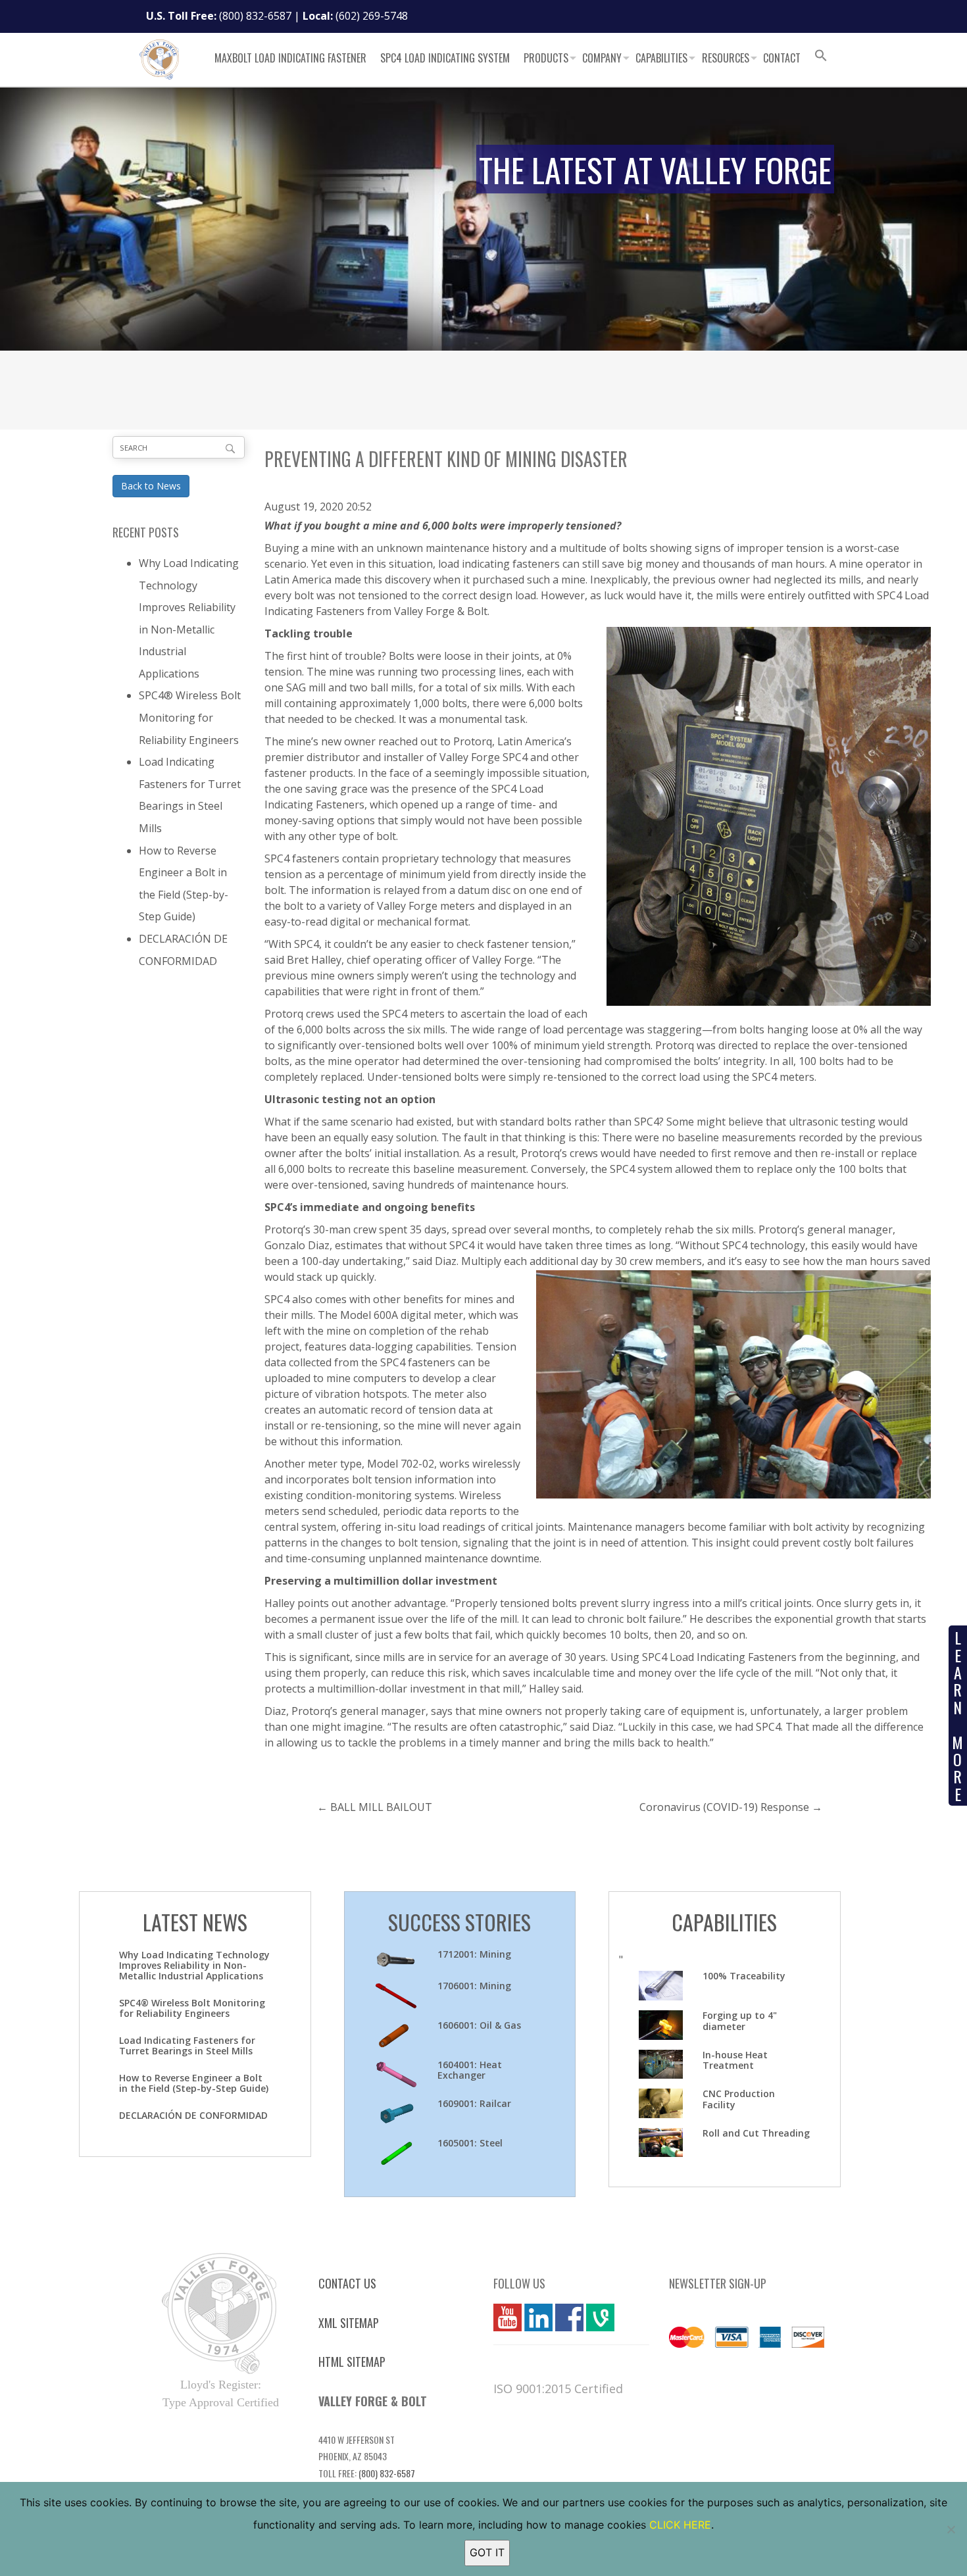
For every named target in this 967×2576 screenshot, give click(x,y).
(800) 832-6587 (255, 16)
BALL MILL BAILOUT (381, 1807)
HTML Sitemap (352, 2362)
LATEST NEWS (195, 1922)
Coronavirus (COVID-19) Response (724, 1807)
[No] (951, 2529)
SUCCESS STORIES (459, 1922)
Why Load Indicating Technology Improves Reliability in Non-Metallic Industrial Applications (194, 1965)
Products (546, 58)
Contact (782, 58)
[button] (821, 57)
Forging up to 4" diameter (740, 2021)
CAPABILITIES (724, 1922)
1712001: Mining (474, 1954)
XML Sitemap (349, 2323)
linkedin (538, 2317)
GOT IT (487, 2552)
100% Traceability (744, 1976)
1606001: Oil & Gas (479, 2025)
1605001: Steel (470, 2143)
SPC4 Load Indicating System (445, 58)
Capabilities (661, 58)
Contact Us (347, 2283)
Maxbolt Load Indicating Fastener (290, 58)
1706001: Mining (474, 1986)
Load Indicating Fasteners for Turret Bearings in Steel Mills (187, 2045)
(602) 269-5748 (372, 16)
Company (602, 58)
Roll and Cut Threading (756, 2133)
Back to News (151, 486)
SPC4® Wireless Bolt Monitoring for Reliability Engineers (190, 717)
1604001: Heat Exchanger (470, 2070)
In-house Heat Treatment (735, 2060)
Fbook (569, 2317)
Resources (726, 58)
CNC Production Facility (739, 2099)
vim (595, 2317)
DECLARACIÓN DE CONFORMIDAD (193, 2115)
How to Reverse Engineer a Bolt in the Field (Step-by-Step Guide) (194, 2083)
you (503, 2317)
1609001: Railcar (474, 2103)
